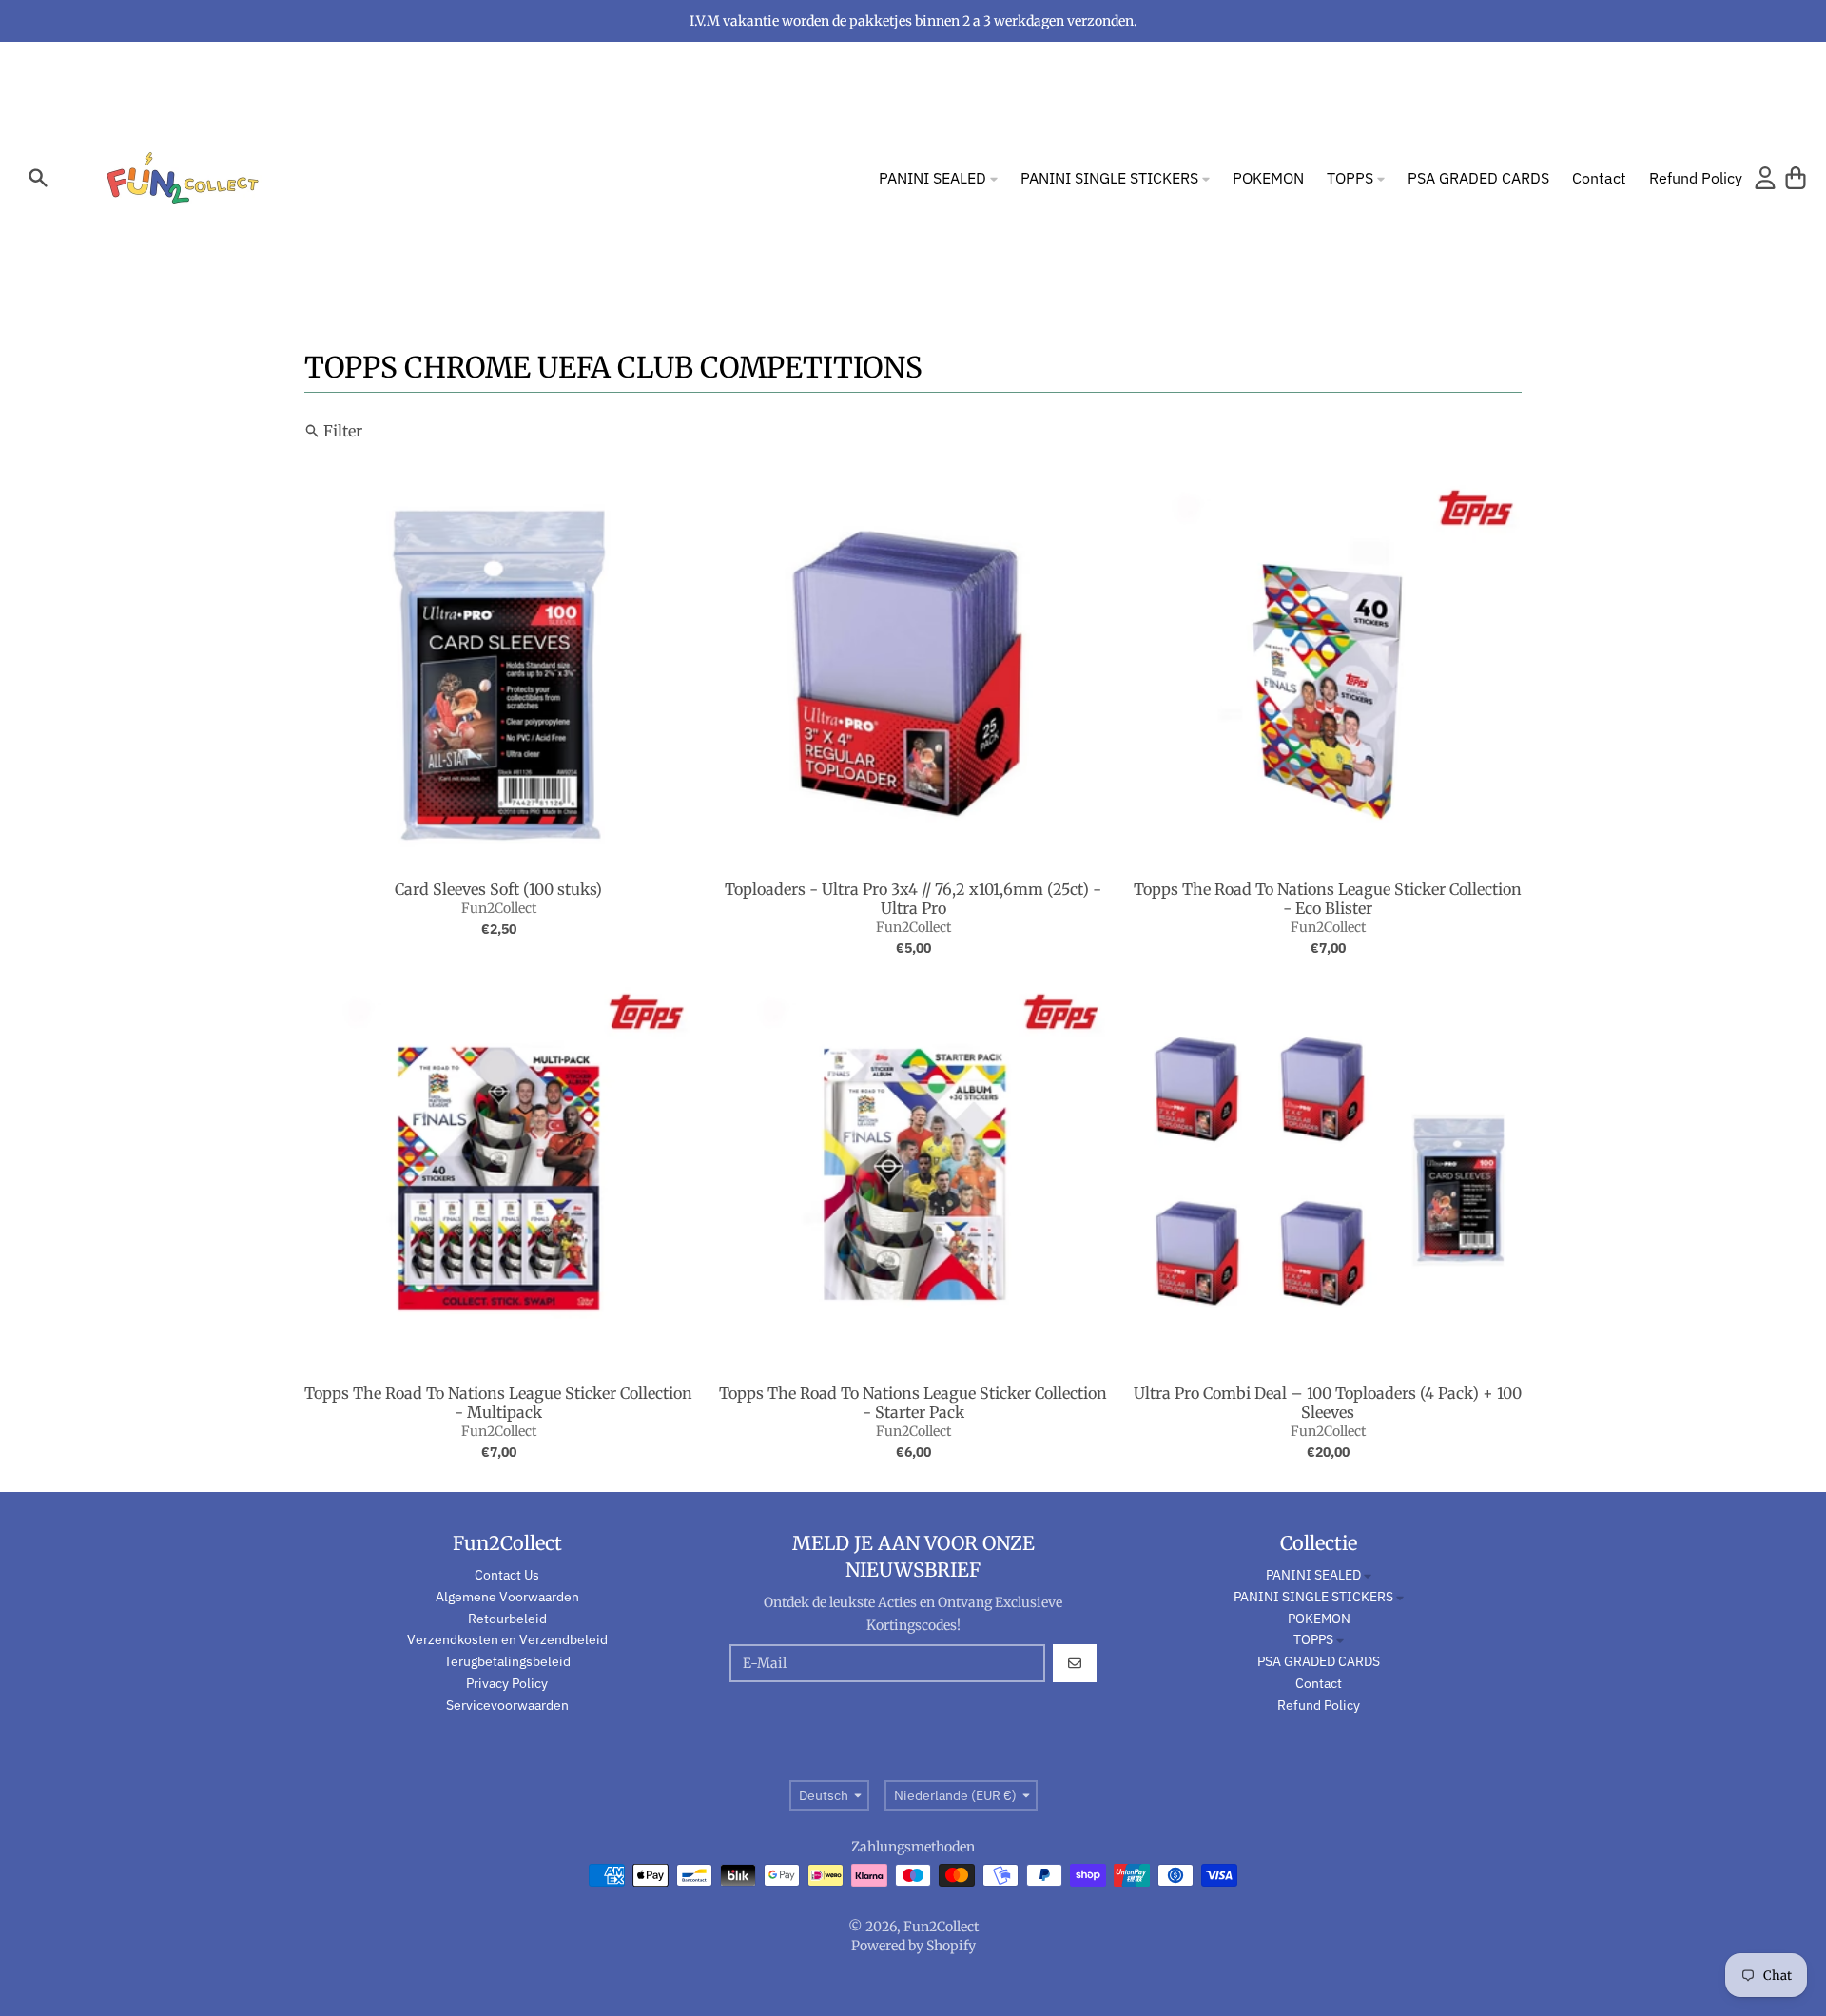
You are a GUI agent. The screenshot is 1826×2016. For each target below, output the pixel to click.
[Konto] (1765, 178)
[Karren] (1796, 178)
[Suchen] (38, 178)
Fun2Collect (499, 908)
